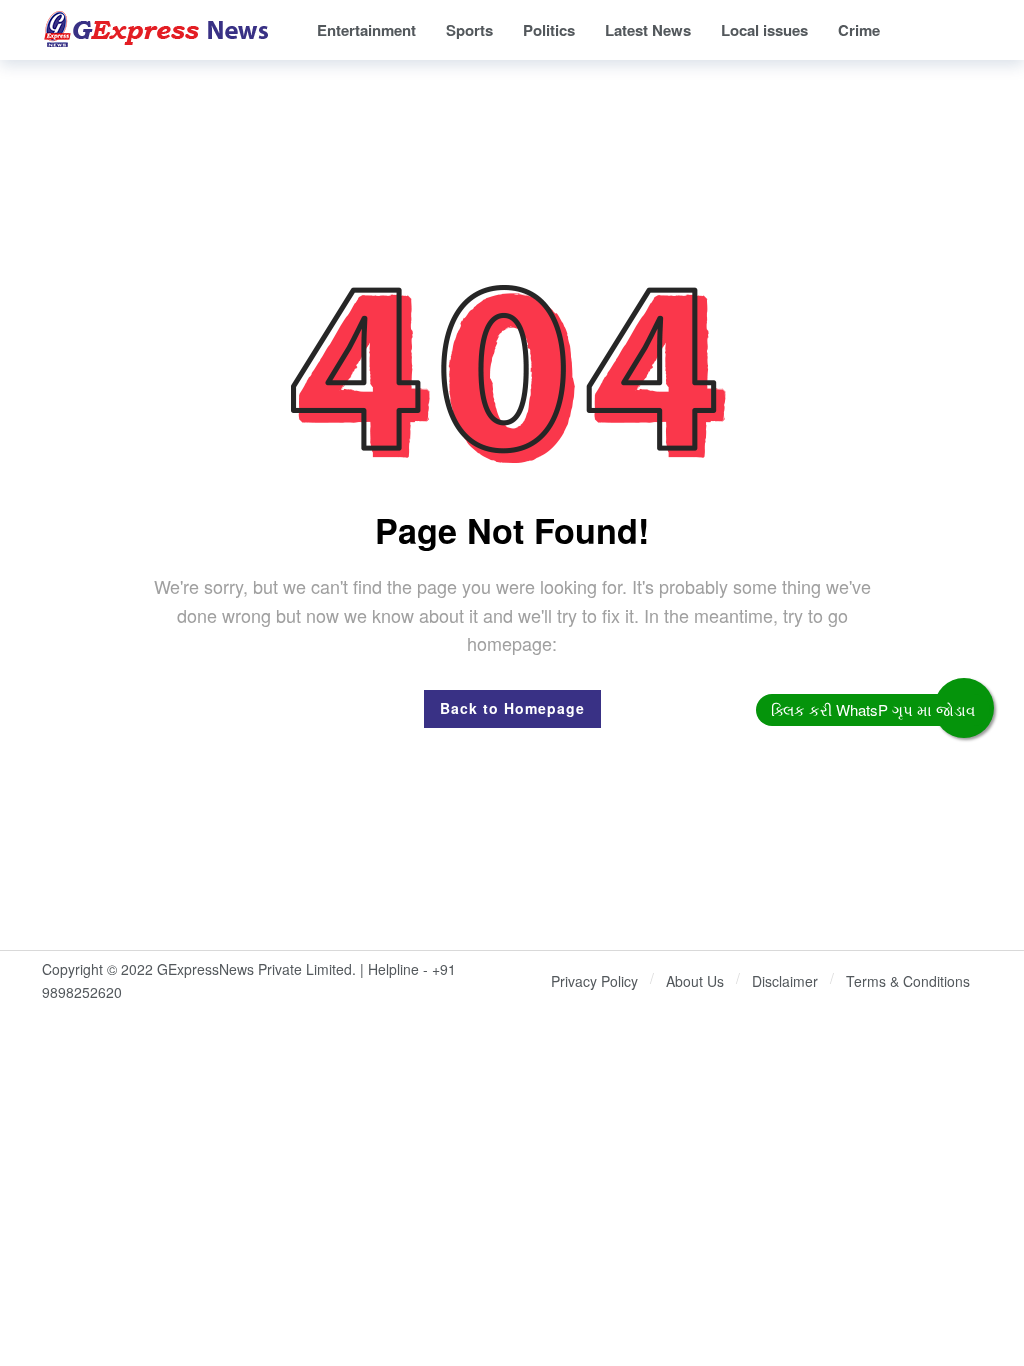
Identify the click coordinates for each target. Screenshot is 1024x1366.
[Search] (967, 30)
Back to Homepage (512, 708)
